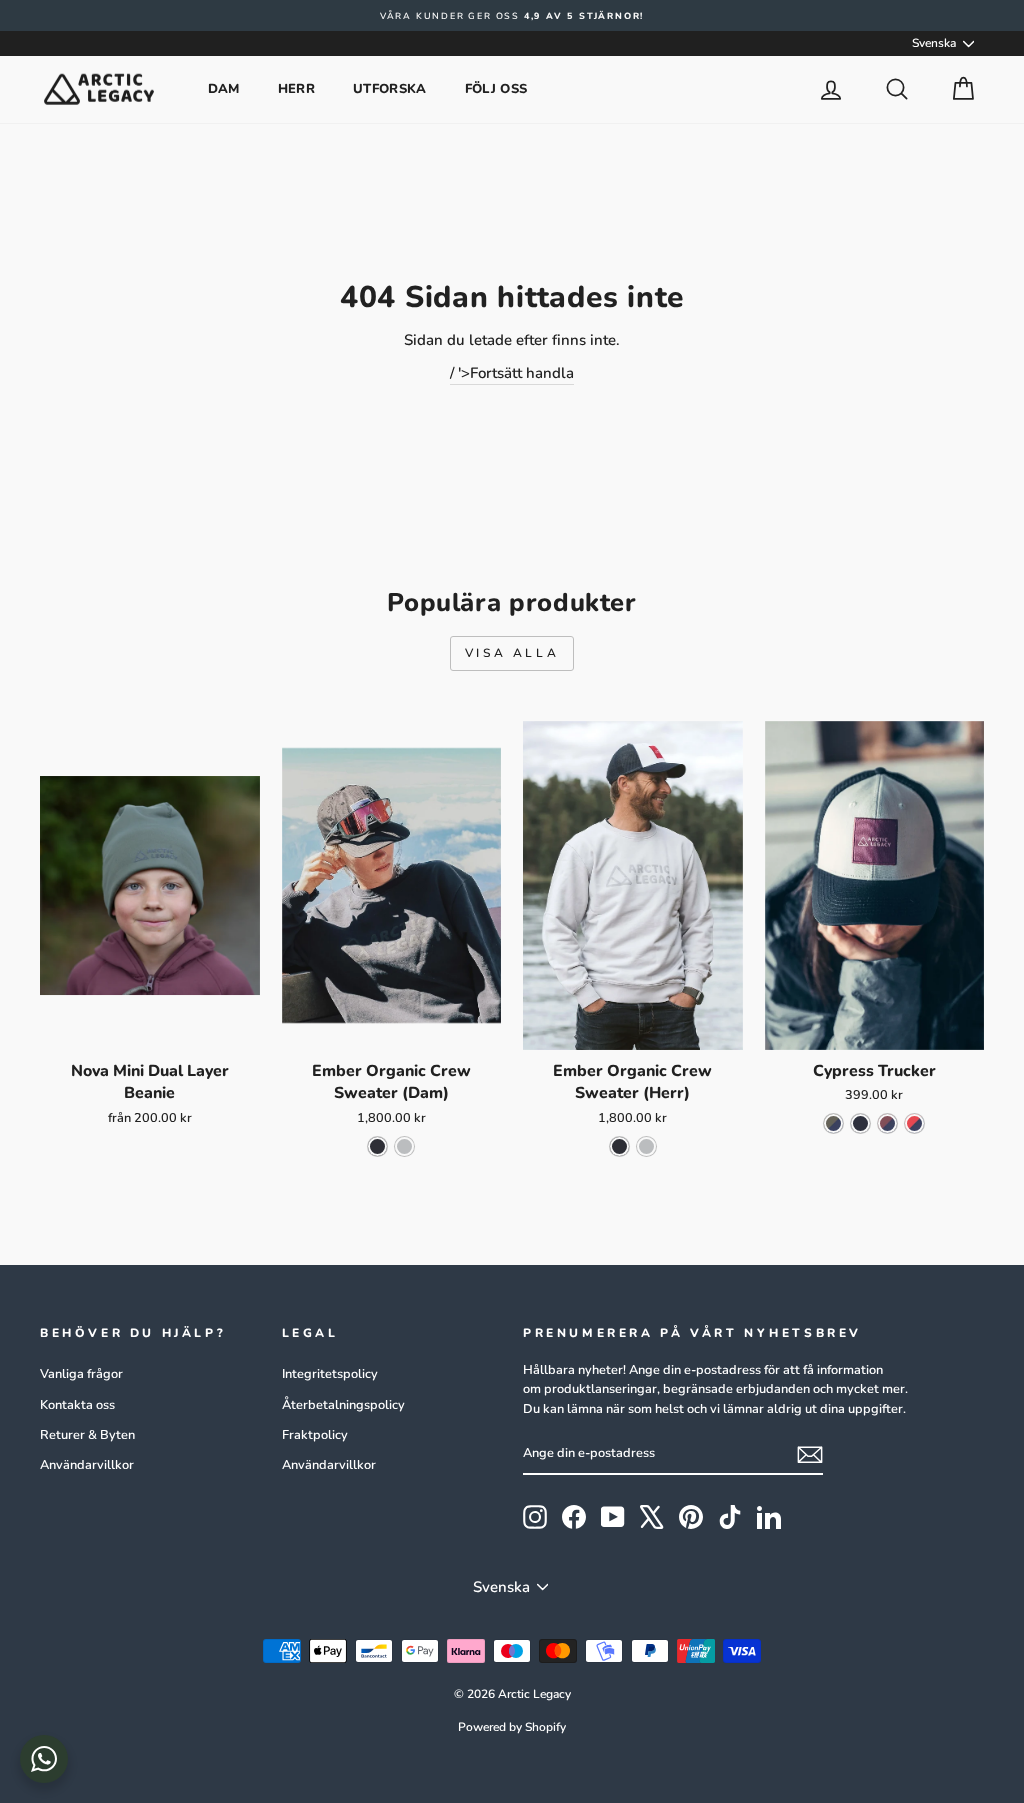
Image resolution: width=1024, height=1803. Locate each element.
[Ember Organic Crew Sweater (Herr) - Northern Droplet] (646, 1146)
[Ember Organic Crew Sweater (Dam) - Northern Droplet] (404, 1146)
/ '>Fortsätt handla (512, 373)
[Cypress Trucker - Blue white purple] (887, 1123)
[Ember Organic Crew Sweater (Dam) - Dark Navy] (377, 1146)
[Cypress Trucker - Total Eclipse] (860, 1123)
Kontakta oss (77, 1405)
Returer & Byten (87, 1435)
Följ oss (496, 89)
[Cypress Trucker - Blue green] (833, 1123)
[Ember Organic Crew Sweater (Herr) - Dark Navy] (619, 1146)
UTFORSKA (390, 89)
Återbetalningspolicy (343, 1405)
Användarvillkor (87, 1465)
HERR (296, 89)
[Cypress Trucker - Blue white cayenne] (914, 1123)
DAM (224, 89)
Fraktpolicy (315, 1435)
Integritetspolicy (330, 1374)
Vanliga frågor (81, 1374)
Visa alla (512, 653)
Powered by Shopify (512, 1727)
